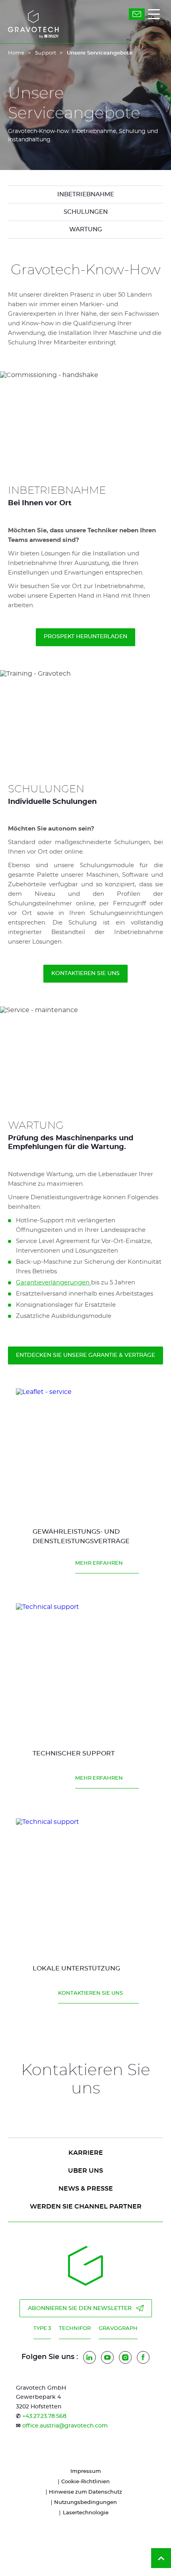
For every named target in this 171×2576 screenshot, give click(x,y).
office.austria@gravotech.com (65, 2426)
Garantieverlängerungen (53, 1283)
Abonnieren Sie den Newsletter (80, 2308)
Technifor (75, 2329)
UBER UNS (85, 2171)
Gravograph (118, 2329)
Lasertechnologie (86, 2513)
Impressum (86, 2471)
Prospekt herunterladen (85, 637)
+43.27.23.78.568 (44, 2416)
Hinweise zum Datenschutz (85, 2492)
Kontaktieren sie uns (85, 973)
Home (16, 53)
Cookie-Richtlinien (85, 2482)
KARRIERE (86, 2153)
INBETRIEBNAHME (86, 194)
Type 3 (42, 2329)
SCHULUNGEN (86, 212)
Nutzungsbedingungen (85, 2503)
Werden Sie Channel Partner (86, 2207)
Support (46, 53)
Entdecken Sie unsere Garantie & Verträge (85, 1355)
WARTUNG (86, 230)
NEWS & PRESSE (86, 2189)
